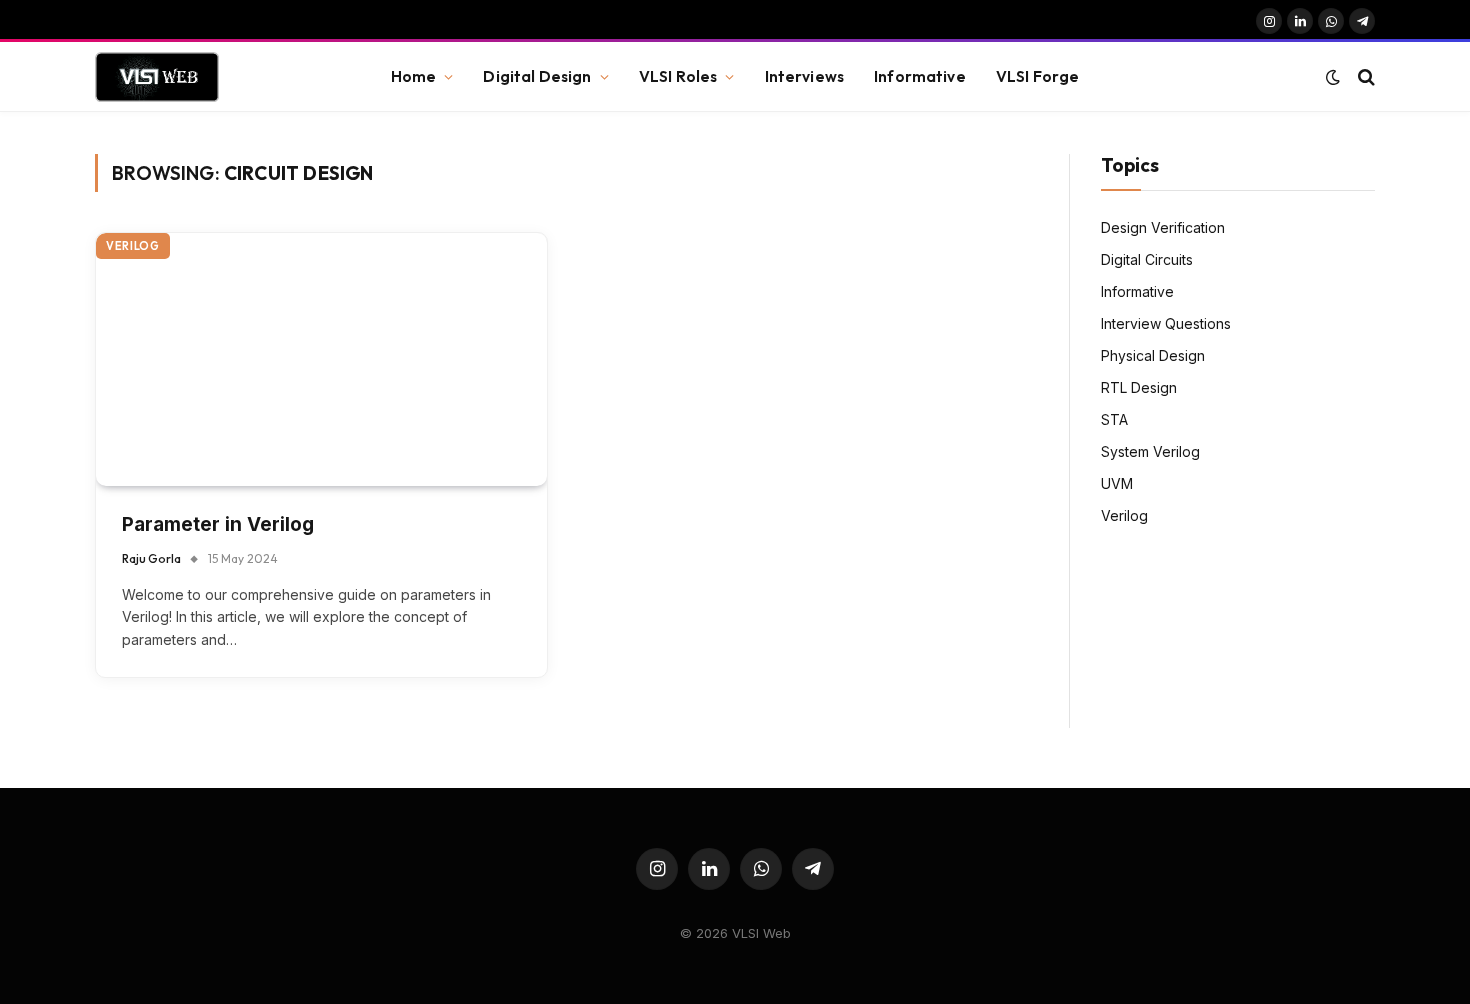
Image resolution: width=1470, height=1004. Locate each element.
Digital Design (537, 76)
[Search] (1364, 77)
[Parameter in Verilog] (321, 359)
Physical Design (1153, 355)
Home (414, 76)
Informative (920, 76)
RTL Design (1139, 387)
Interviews (805, 76)
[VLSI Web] (157, 77)
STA (1114, 419)
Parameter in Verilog (218, 524)
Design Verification (1163, 227)
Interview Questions (1166, 323)
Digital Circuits (1147, 259)
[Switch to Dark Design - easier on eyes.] (1333, 77)
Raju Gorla (151, 558)
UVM (1117, 483)
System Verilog (1150, 451)
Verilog (133, 246)
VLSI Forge (1038, 76)
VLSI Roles (678, 76)
